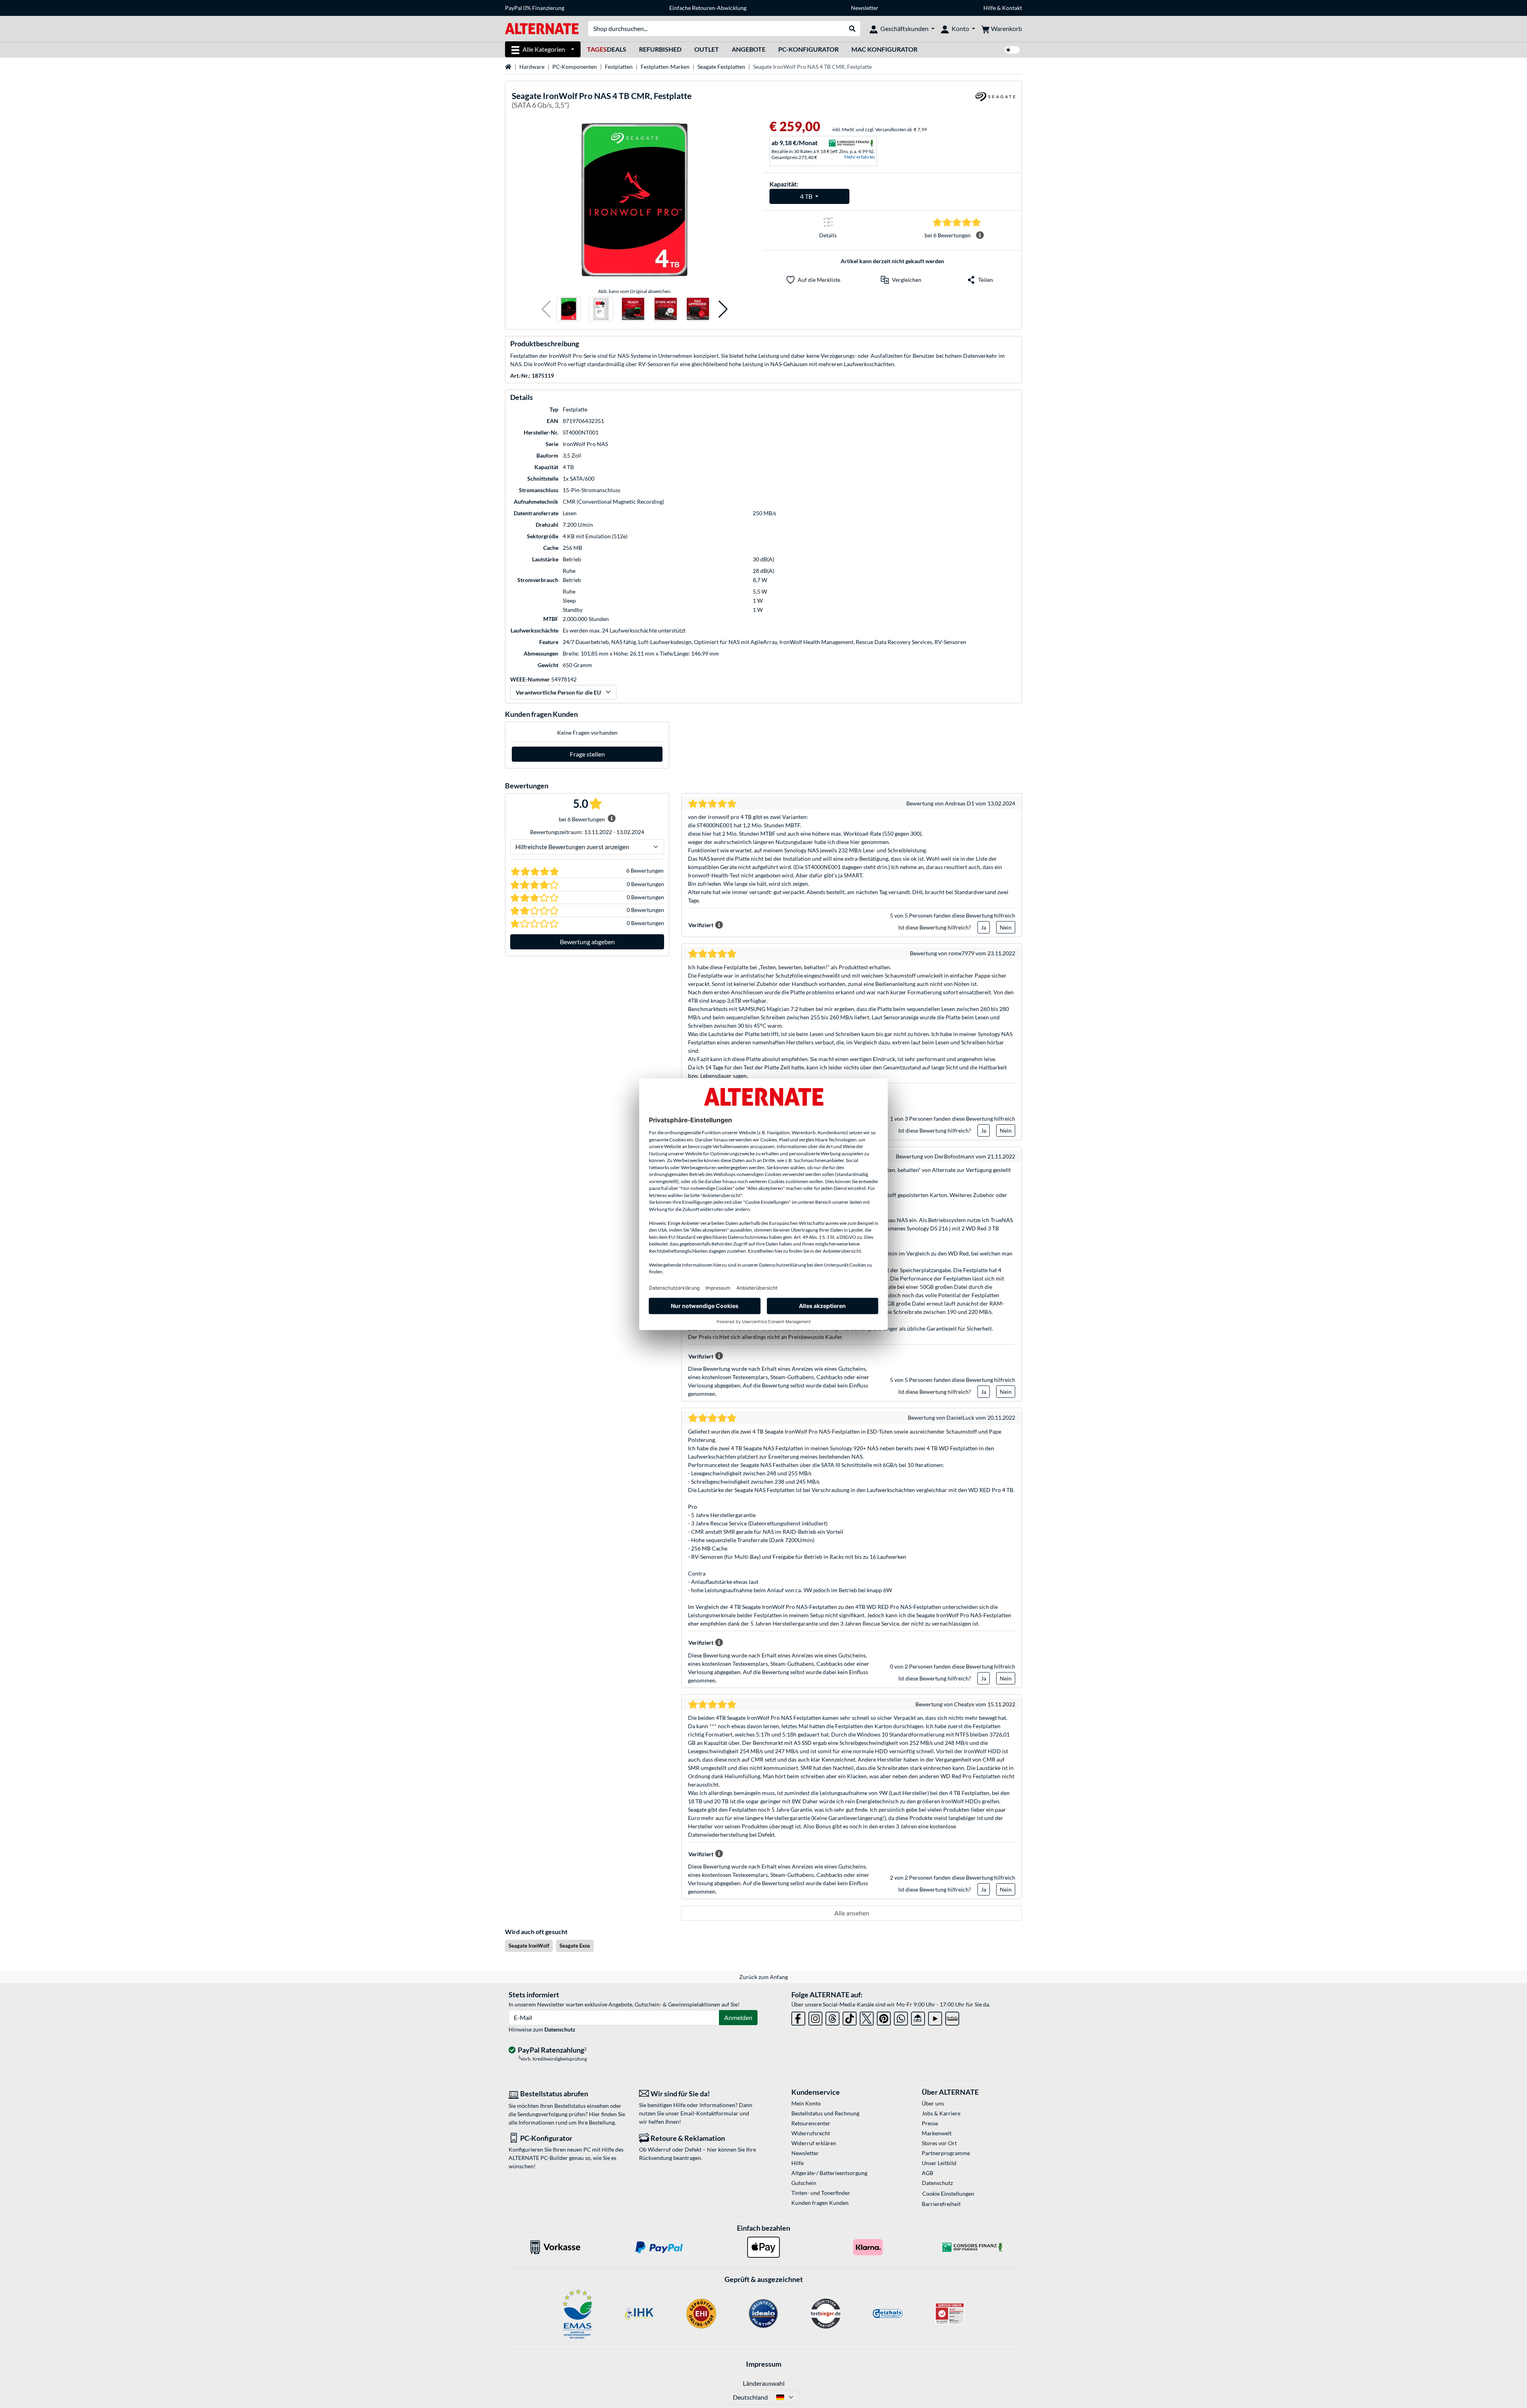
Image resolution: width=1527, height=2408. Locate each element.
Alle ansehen (852, 1913)
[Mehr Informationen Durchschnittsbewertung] (980, 235)
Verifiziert (701, 925)
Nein (1006, 927)
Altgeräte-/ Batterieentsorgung (829, 2173)
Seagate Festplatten (721, 67)
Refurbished (660, 49)
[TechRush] (918, 2017)
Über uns (933, 2103)
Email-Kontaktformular (709, 2113)
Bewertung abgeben (587, 942)
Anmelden (738, 2017)
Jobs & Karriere (941, 2113)
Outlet (707, 49)
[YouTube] (935, 2017)
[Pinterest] (884, 2017)
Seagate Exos (575, 1946)
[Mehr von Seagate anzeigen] (995, 102)
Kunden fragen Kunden (820, 2203)
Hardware (532, 67)
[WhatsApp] (901, 2017)
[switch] (1012, 50)
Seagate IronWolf (529, 1946)
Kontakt (1012, 8)
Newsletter (865, 8)
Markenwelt (937, 2133)
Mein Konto (806, 2103)
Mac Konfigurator (884, 49)
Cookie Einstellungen (948, 2194)
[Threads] (832, 2017)
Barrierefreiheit (941, 2204)
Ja (984, 927)
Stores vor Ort (939, 2143)
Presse (930, 2123)
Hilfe (990, 8)
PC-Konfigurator (808, 49)
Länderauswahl (764, 2383)
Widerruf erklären (814, 2143)
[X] (867, 2017)
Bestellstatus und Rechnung (825, 2113)
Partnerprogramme (946, 2153)
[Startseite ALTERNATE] (542, 28)
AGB (928, 2173)
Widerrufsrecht (811, 2133)
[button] (546, 309)
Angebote (749, 49)
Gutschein (804, 2183)
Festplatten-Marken (665, 67)
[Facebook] (798, 2017)
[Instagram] (815, 2017)
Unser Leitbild (939, 2163)
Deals (607, 49)
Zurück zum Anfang (763, 1977)
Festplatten (619, 67)
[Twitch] (952, 2017)
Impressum (764, 2364)
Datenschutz (560, 2029)
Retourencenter (811, 2123)
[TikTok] (850, 2017)
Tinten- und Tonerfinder (821, 2193)
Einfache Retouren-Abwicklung (708, 8)
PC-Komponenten (575, 67)
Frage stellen (587, 754)
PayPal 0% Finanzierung (535, 8)
